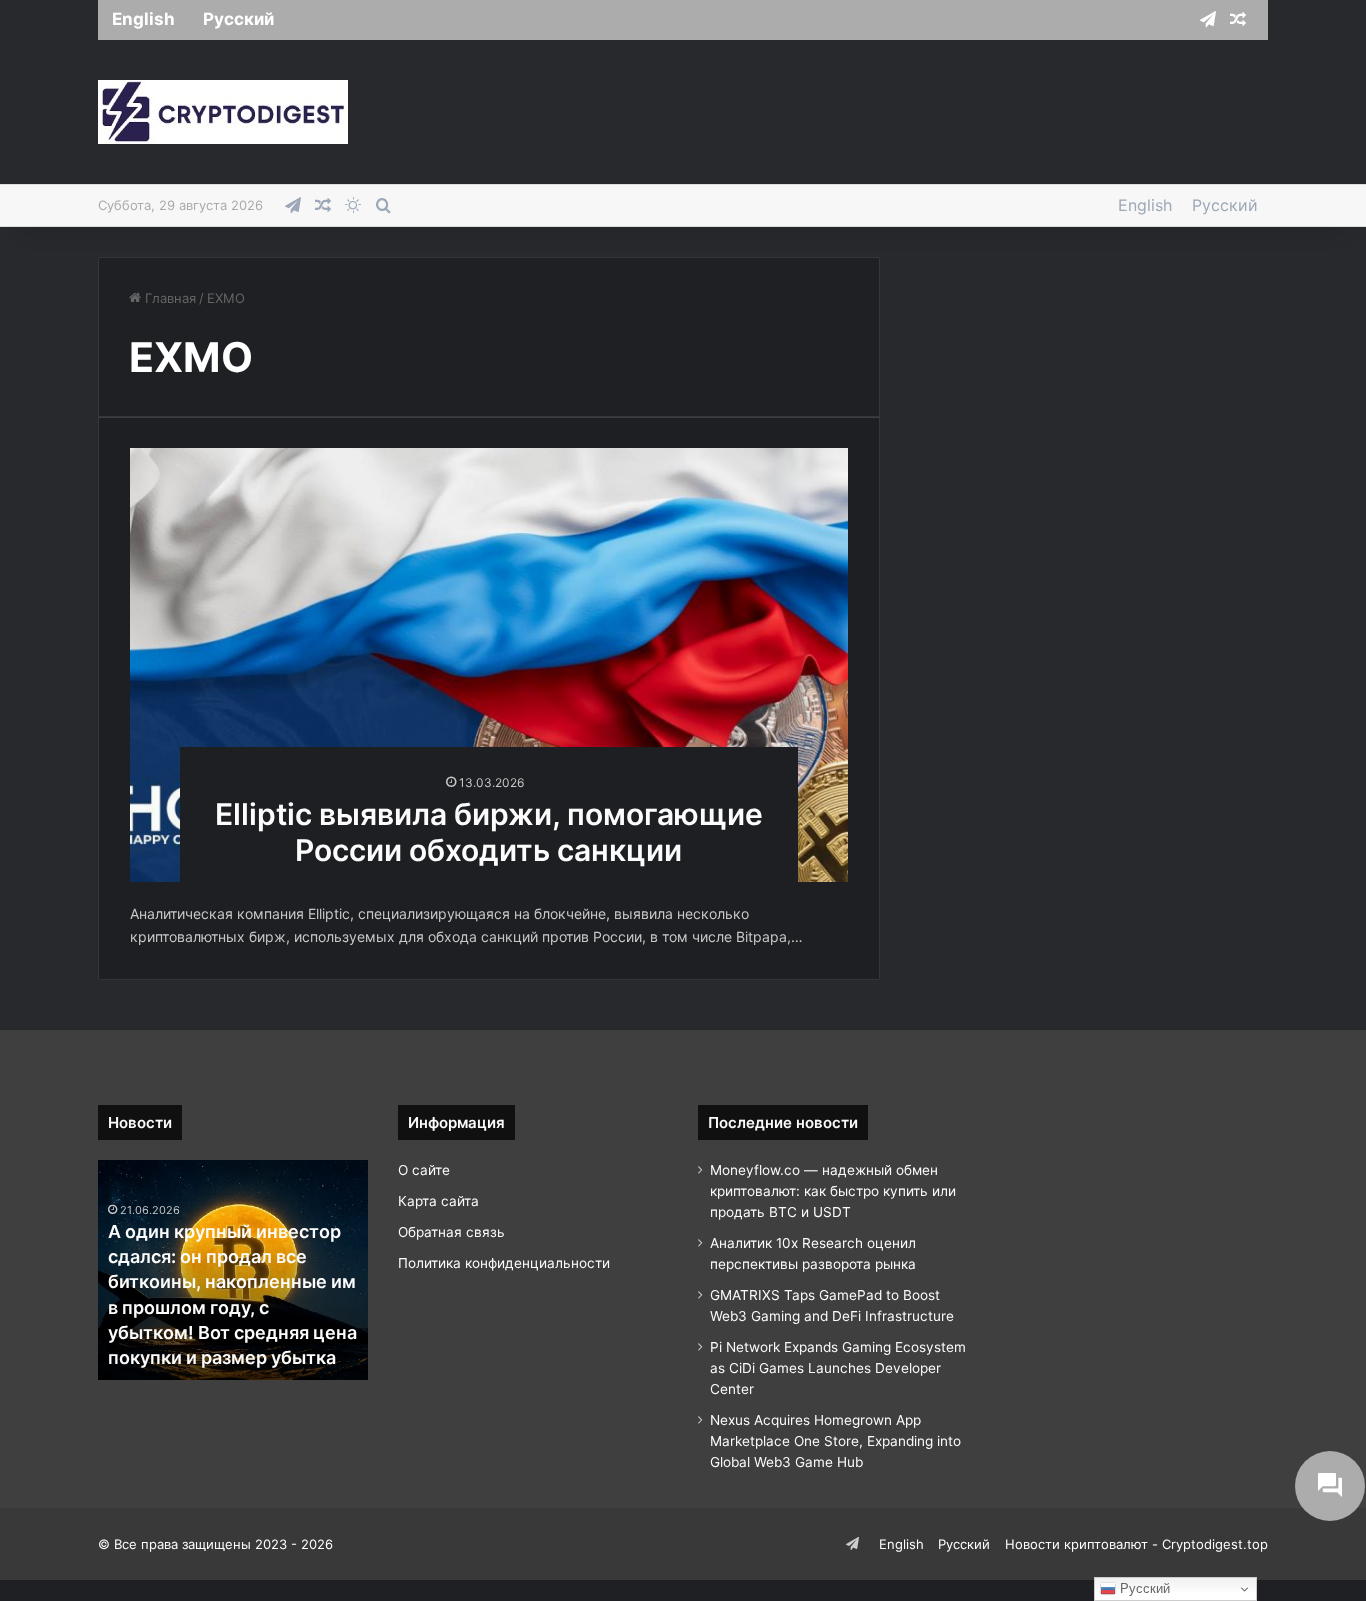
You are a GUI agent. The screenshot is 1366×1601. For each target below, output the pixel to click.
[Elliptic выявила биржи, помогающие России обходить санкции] (489, 664)
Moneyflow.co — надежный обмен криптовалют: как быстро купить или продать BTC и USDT (833, 1191)
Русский (238, 19)
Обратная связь (451, 1232)
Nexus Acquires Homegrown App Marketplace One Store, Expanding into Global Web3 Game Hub (835, 1441)
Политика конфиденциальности (504, 1263)
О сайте (424, 1170)
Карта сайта (438, 1201)
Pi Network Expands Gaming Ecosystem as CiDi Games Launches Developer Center (838, 1368)
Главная (168, 298)
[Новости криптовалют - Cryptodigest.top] (223, 112)
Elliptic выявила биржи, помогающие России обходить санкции (489, 832)
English (143, 19)
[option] (233, 1270)
